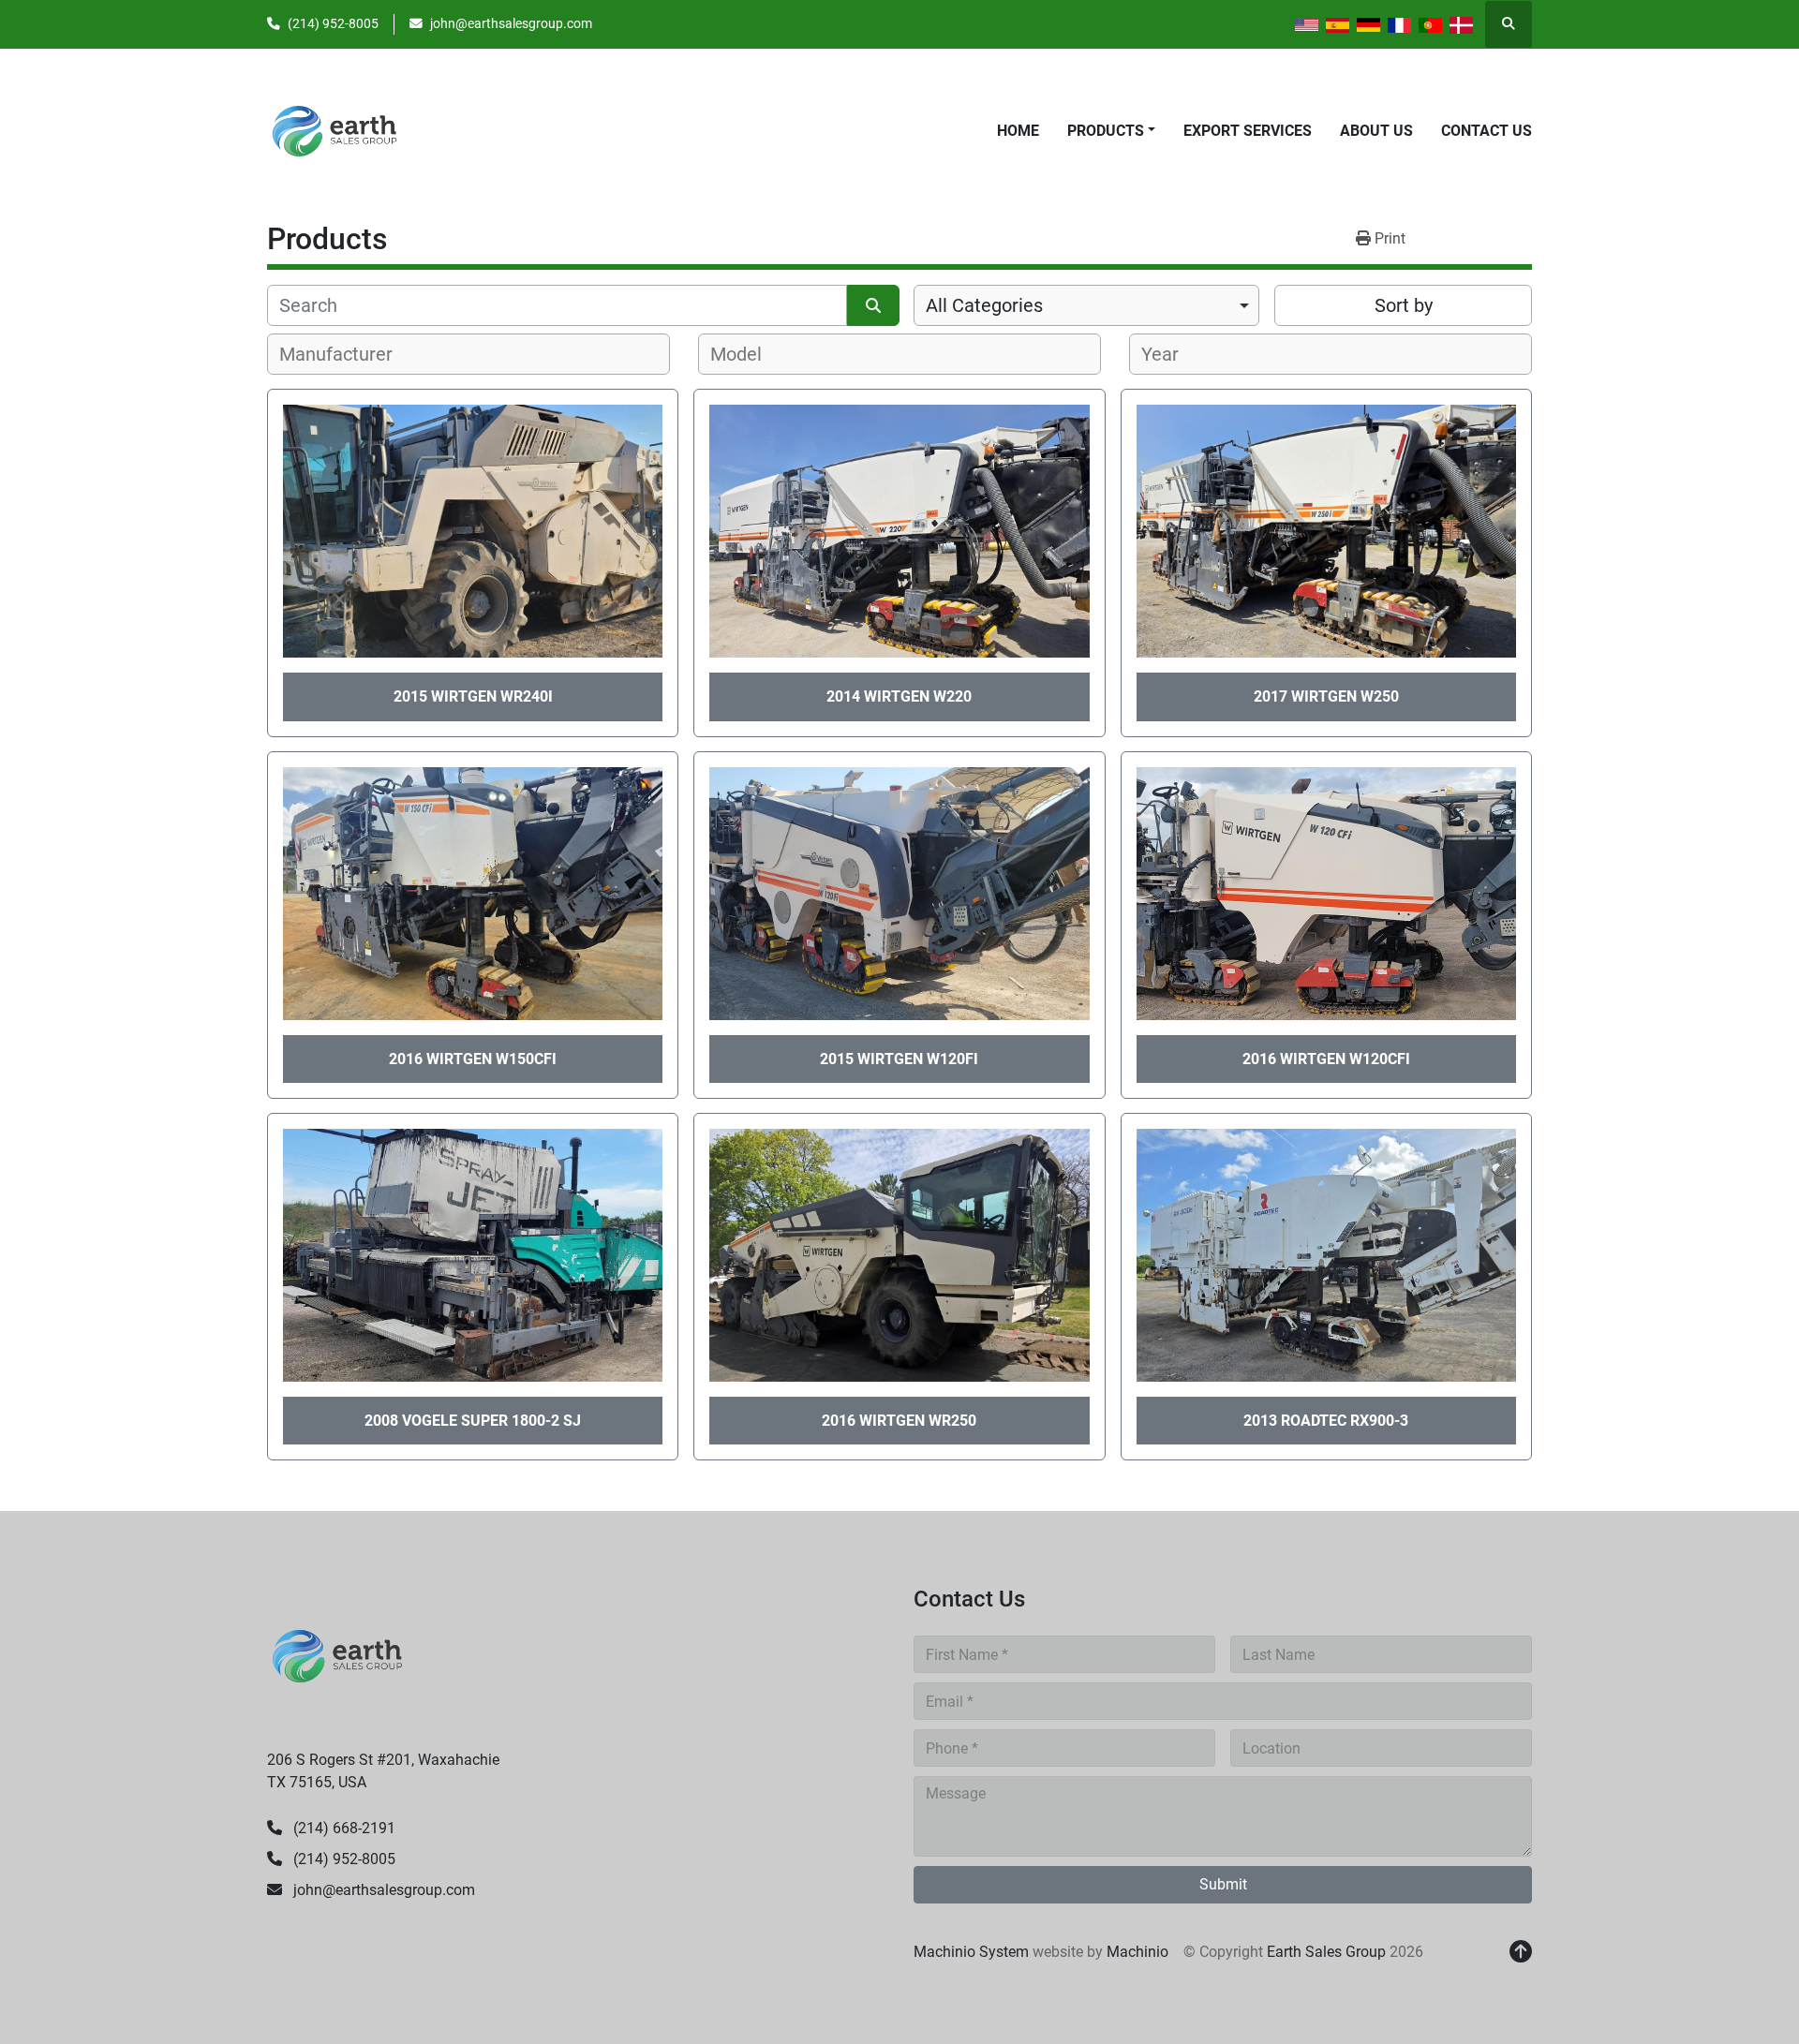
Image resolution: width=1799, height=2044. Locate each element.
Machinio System (971, 1952)
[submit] (873, 305)
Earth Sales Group (1326, 1952)
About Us (1376, 131)
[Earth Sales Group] (337, 1655)
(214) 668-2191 (342, 1828)
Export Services (1248, 131)
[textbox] (346, 354)
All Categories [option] (984, 305)
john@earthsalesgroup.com (511, 23)
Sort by (1404, 305)
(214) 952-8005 (333, 23)
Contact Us (1487, 131)
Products (1106, 131)
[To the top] (1521, 1952)
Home (1018, 131)
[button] (1111, 131)
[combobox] (1086, 305)
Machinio (1137, 1952)
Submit (1223, 1884)
